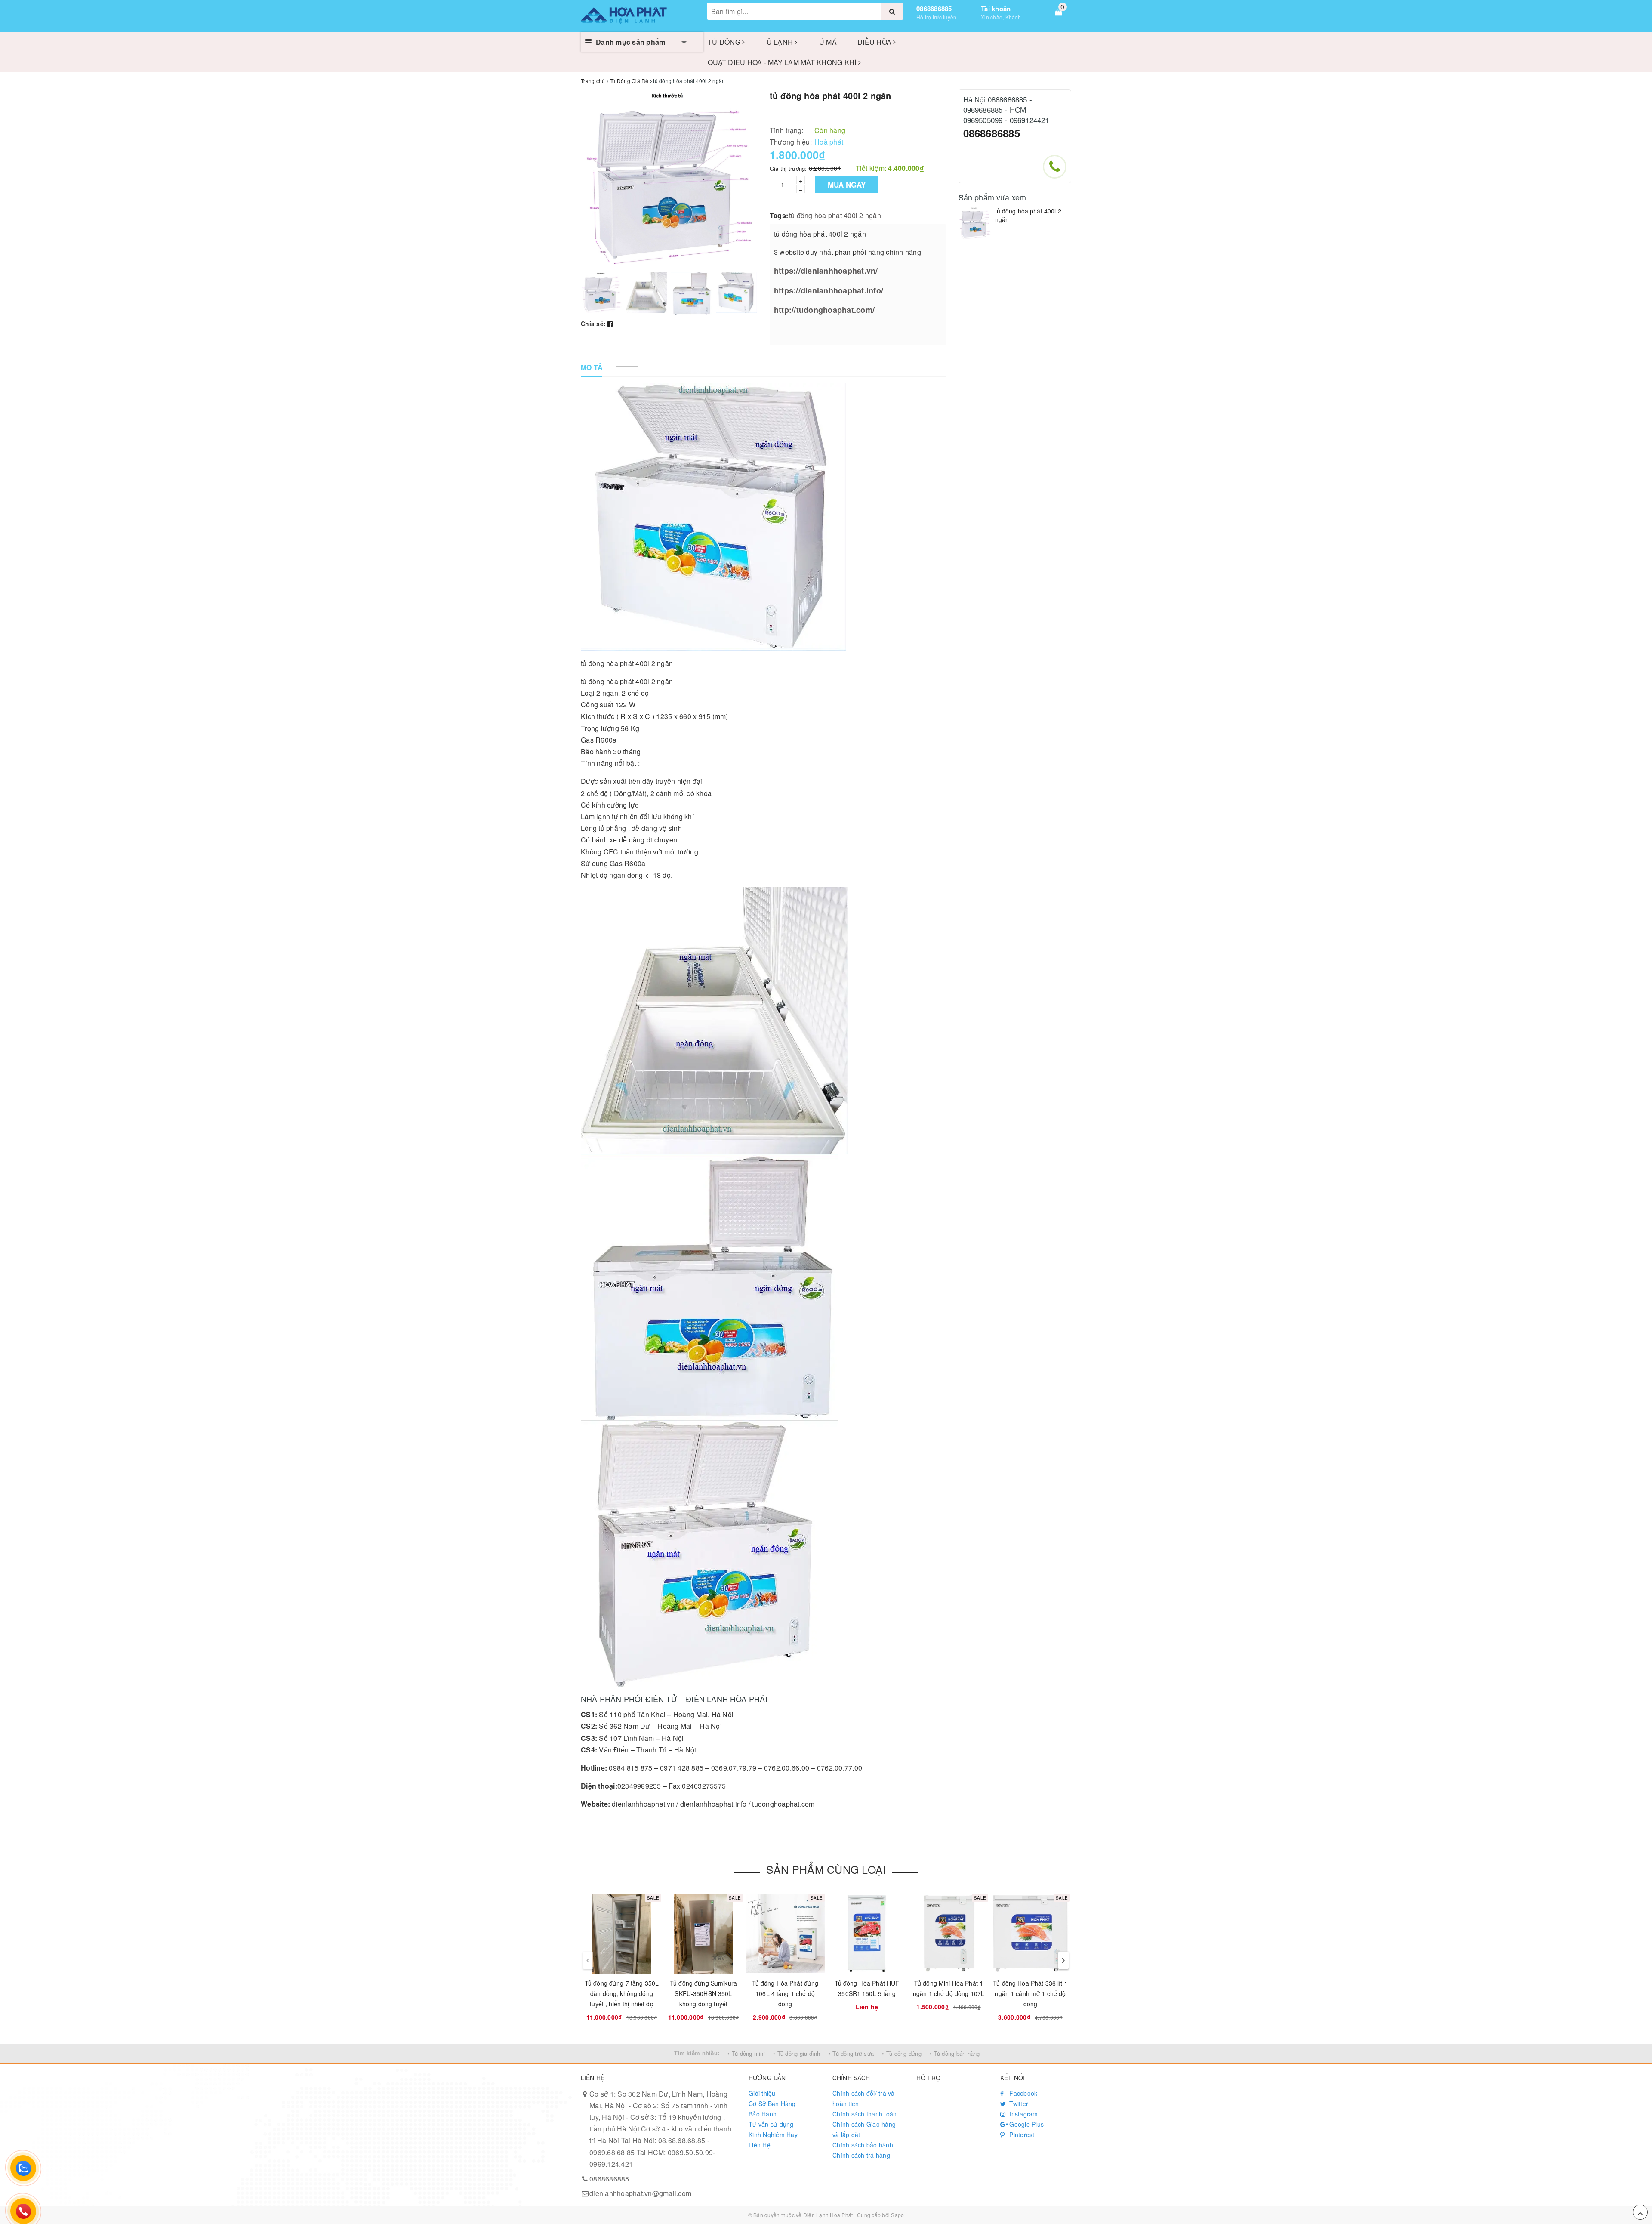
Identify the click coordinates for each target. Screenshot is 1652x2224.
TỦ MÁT (828, 42)
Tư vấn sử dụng (771, 2124)
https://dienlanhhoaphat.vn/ (826, 271)
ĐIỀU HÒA (875, 42)
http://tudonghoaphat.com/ (824, 310)
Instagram (1023, 2114)
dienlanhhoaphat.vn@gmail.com (640, 2193)
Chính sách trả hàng (861, 2155)
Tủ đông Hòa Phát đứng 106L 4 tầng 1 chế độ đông (785, 1993)
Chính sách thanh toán (865, 2114)
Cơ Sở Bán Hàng (772, 2104)
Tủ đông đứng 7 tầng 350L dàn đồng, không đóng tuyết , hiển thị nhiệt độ (622, 1993)
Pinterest (1021, 2135)
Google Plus (1026, 2124)
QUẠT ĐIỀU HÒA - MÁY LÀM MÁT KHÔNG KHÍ (783, 62)
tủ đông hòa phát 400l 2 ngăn (835, 215)
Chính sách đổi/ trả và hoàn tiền (864, 2098)
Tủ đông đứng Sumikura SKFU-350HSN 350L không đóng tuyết (703, 1993)
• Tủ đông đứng (902, 2053)
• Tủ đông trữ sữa (851, 2053)
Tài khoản (996, 9)
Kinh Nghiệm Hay (773, 2135)
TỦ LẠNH (778, 42)
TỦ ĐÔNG (725, 42)
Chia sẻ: (593, 324)
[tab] (592, 368)
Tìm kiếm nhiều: (697, 2053)
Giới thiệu (762, 2093)
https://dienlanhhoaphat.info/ (829, 290)
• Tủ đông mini (746, 2053)
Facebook (1022, 2093)
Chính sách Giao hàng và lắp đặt (864, 2129)
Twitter (1018, 2104)
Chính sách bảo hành (863, 2145)
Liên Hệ (760, 2145)
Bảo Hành (763, 2114)
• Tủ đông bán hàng (955, 2053)
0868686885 (934, 9)
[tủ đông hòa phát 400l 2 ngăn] (975, 223)
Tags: (779, 215)
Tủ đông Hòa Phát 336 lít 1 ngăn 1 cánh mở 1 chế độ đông (1030, 1993)
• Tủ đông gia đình (797, 2053)
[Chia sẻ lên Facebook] (610, 324)
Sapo (897, 2215)
